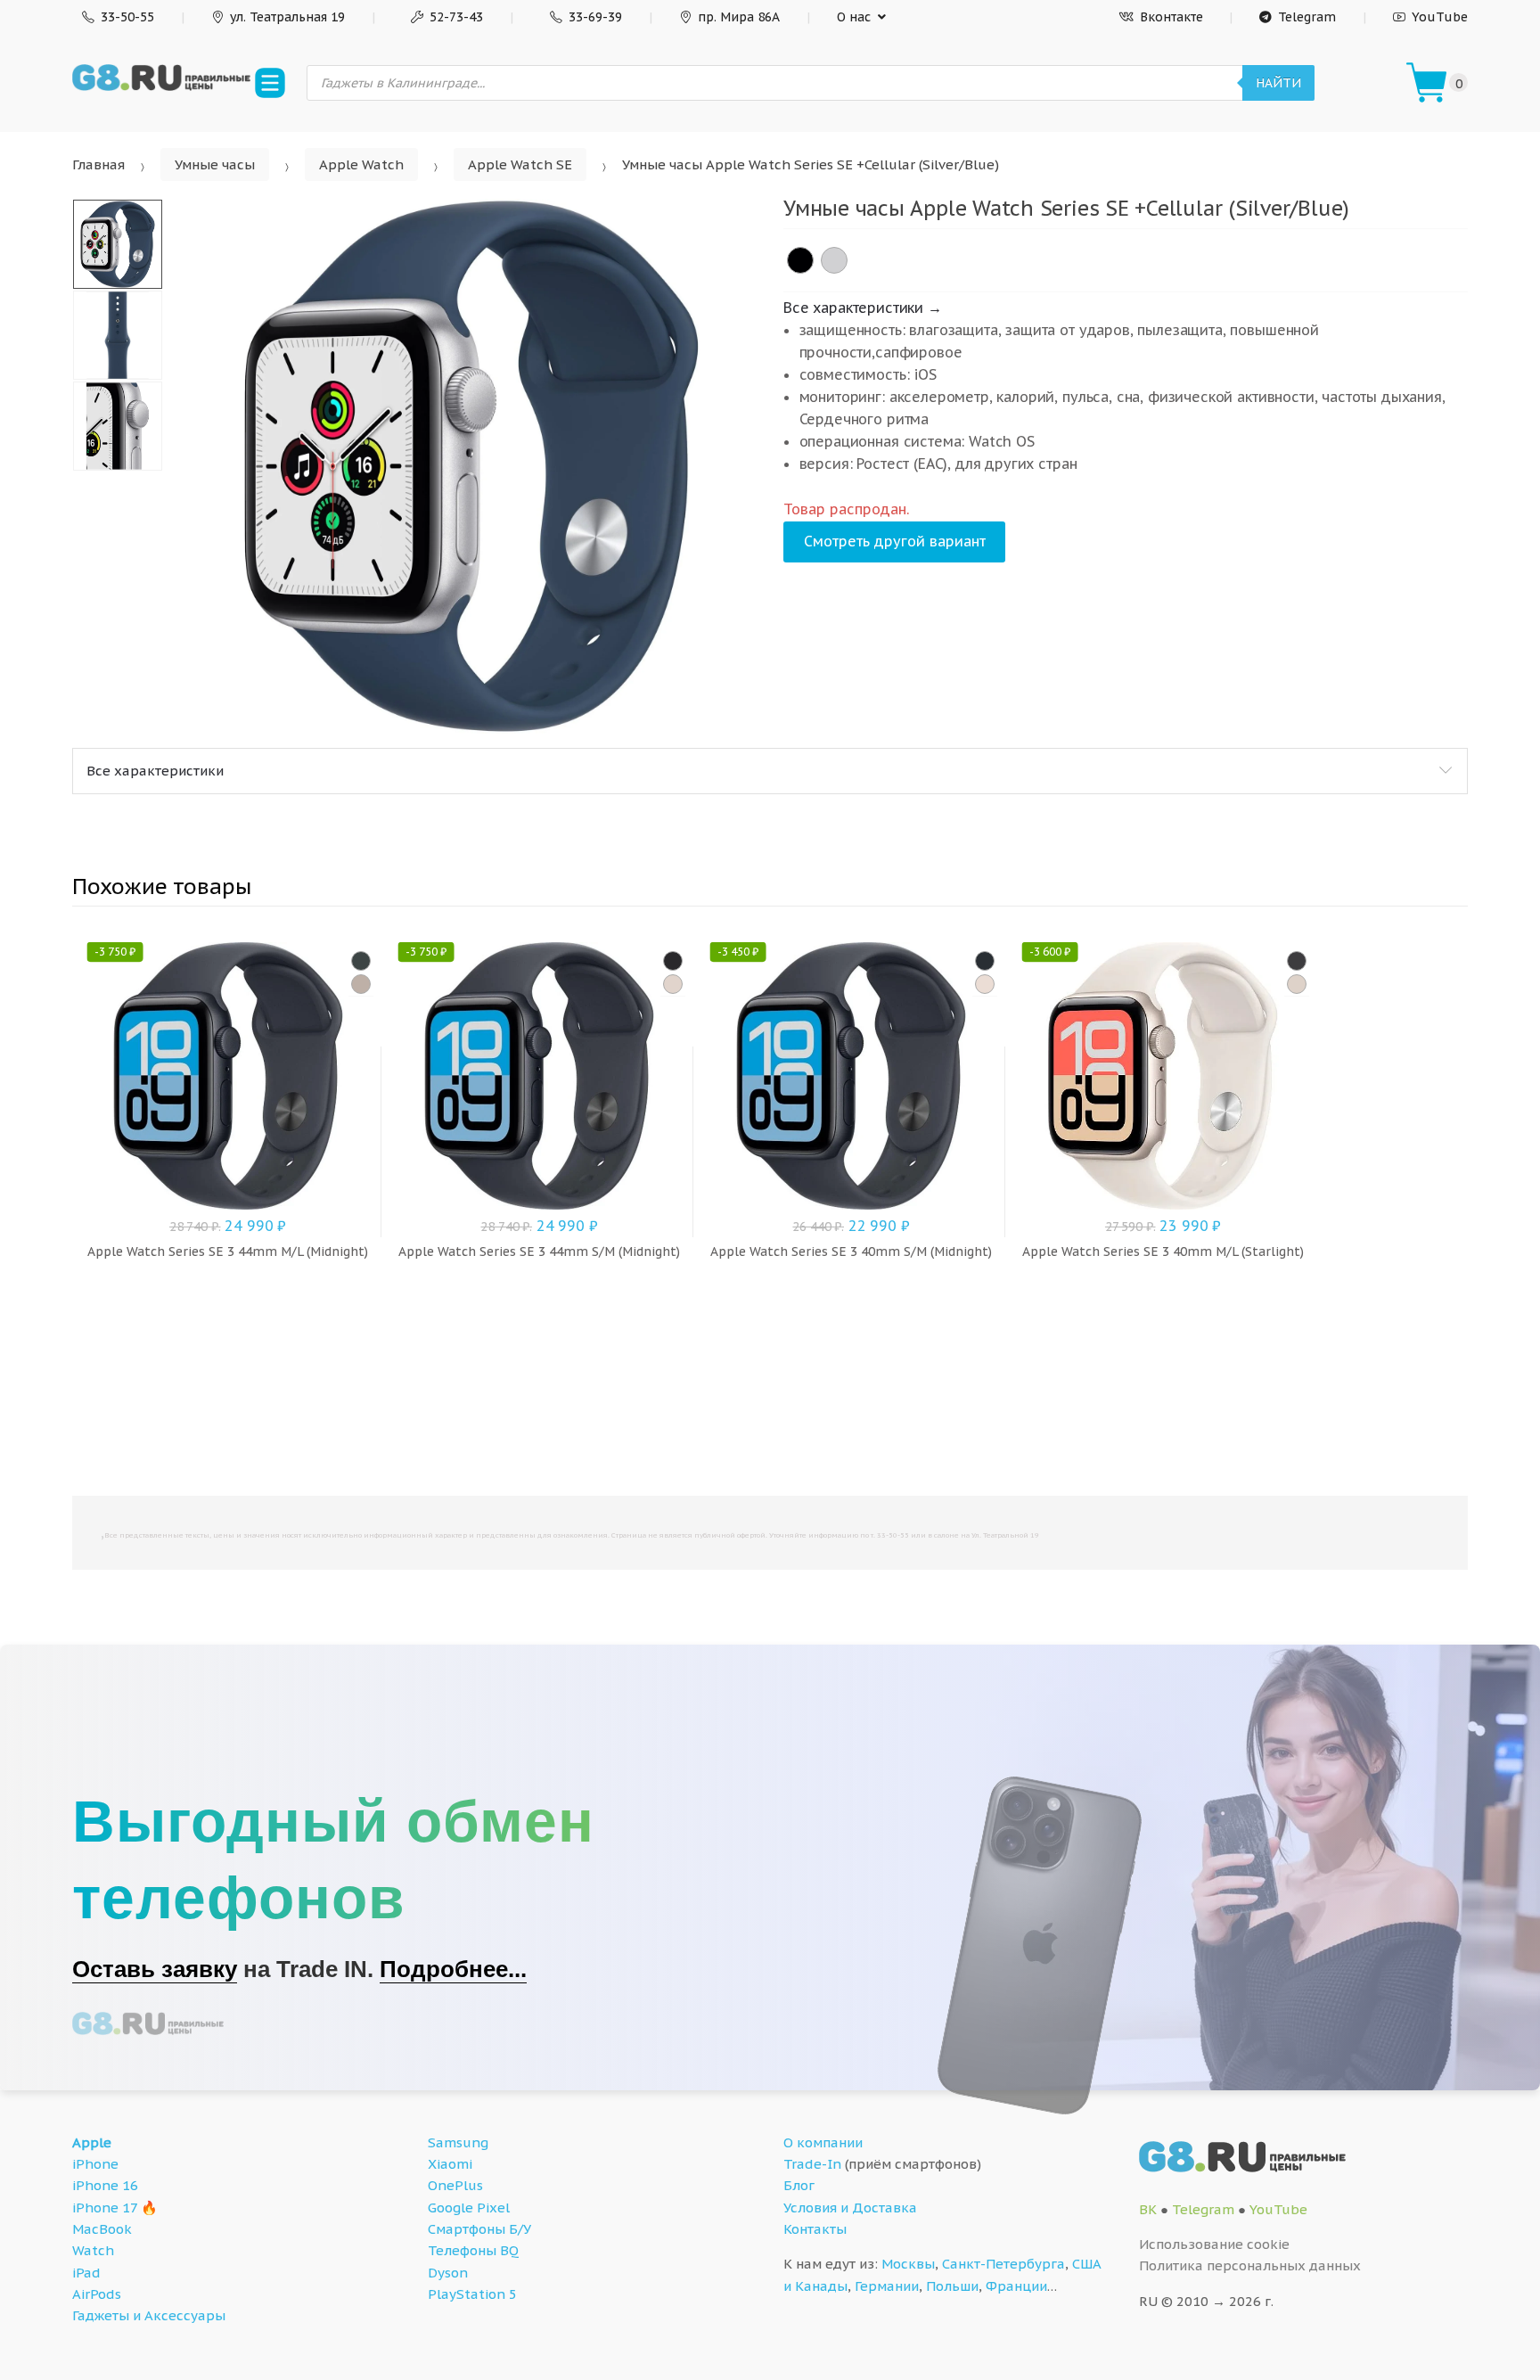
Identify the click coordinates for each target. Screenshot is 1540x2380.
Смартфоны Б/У (479, 2229)
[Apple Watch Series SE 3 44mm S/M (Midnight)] (673, 961)
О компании (823, 2142)
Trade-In (812, 2164)
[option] (471, 466)
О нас (854, 17)
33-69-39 (595, 17)
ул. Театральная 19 (287, 17)
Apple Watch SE (520, 164)
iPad (86, 2273)
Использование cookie (1214, 2244)
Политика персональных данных (1250, 2265)
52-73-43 (456, 17)
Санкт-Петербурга (1003, 2264)
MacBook (102, 2229)
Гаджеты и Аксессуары (149, 2315)
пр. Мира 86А (739, 17)
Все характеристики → (863, 308)
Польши (952, 2286)
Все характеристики (155, 771)
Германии (887, 2286)
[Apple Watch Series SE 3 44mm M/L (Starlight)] (361, 984)
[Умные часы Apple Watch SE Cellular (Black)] (800, 260)
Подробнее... (453, 1969)
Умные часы (215, 164)
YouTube (1440, 17)
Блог (799, 2185)
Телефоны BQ (473, 2250)
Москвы (908, 2264)
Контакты (815, 2229)
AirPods (97, 2294)
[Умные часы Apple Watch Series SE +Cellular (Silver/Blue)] (834, 260)
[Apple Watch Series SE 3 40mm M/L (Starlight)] (1297, 984)
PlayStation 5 (472, 2294)
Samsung (458, 2142)
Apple (92, 2142)
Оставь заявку (155, 1969)
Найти (1278, 83)
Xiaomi (450, 2164)
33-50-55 (127, 17)
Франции (1016, 2286)
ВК (1148, 2209)
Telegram (1307, 17)
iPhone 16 (105, 2185)
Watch (93, 2250)
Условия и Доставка (850, 2208)
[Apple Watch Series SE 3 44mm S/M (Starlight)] (673, 984)
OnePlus (455, 2185)
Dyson (448, 2273)
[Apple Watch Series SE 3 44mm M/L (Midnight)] (361, 961)
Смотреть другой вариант (895, 541)
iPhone (95, 2164)
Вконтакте (1171, 17)
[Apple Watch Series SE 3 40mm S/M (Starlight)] (985, 984)
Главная (98, 164)
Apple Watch (361, 164)
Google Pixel (469, 2208)
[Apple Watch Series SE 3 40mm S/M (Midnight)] (985, 961)
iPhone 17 (105, 2208)
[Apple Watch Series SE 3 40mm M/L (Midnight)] (1297, 961)
